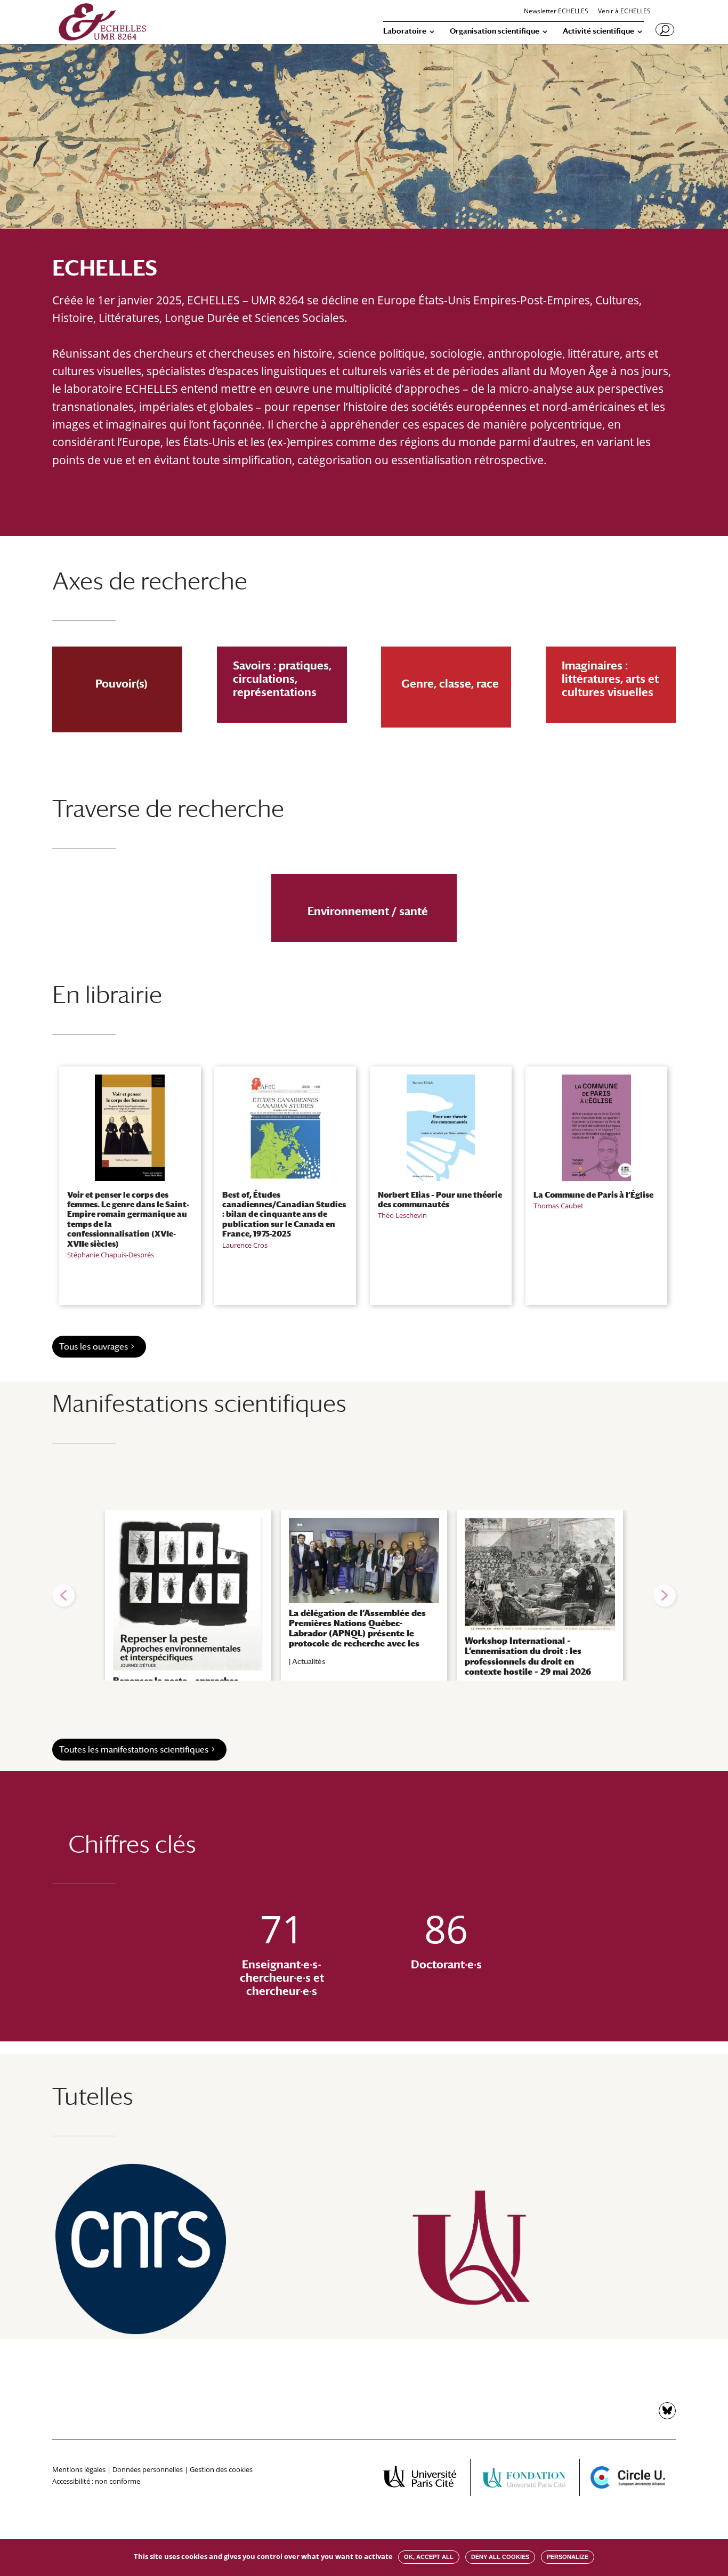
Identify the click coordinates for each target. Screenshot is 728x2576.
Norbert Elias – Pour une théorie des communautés (440, 1199)
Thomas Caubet (559, 1206)
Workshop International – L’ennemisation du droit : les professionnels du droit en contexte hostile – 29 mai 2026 (528, 1656)
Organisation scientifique (495, 31)
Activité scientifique (598, 31)
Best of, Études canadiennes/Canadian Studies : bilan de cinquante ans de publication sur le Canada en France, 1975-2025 (284, 1214)
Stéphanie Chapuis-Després (111, 1255)
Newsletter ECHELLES (556, 12)
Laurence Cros (245, 1245)
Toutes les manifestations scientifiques (134, 1750)
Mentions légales (79, 2469)
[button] (63, 1595)
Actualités (309, 1661)
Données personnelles (148, 2469)
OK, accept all (429, 2557)
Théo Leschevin (402, 1215)
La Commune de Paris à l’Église (593, 1194)
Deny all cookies (500, 2557)
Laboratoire (405, 31)
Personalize (568, 2557)
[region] (364, 1595)
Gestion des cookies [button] (221, 2469)
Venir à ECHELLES (624, 12)
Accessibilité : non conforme (96, 2481)
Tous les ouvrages (94, 1347)
